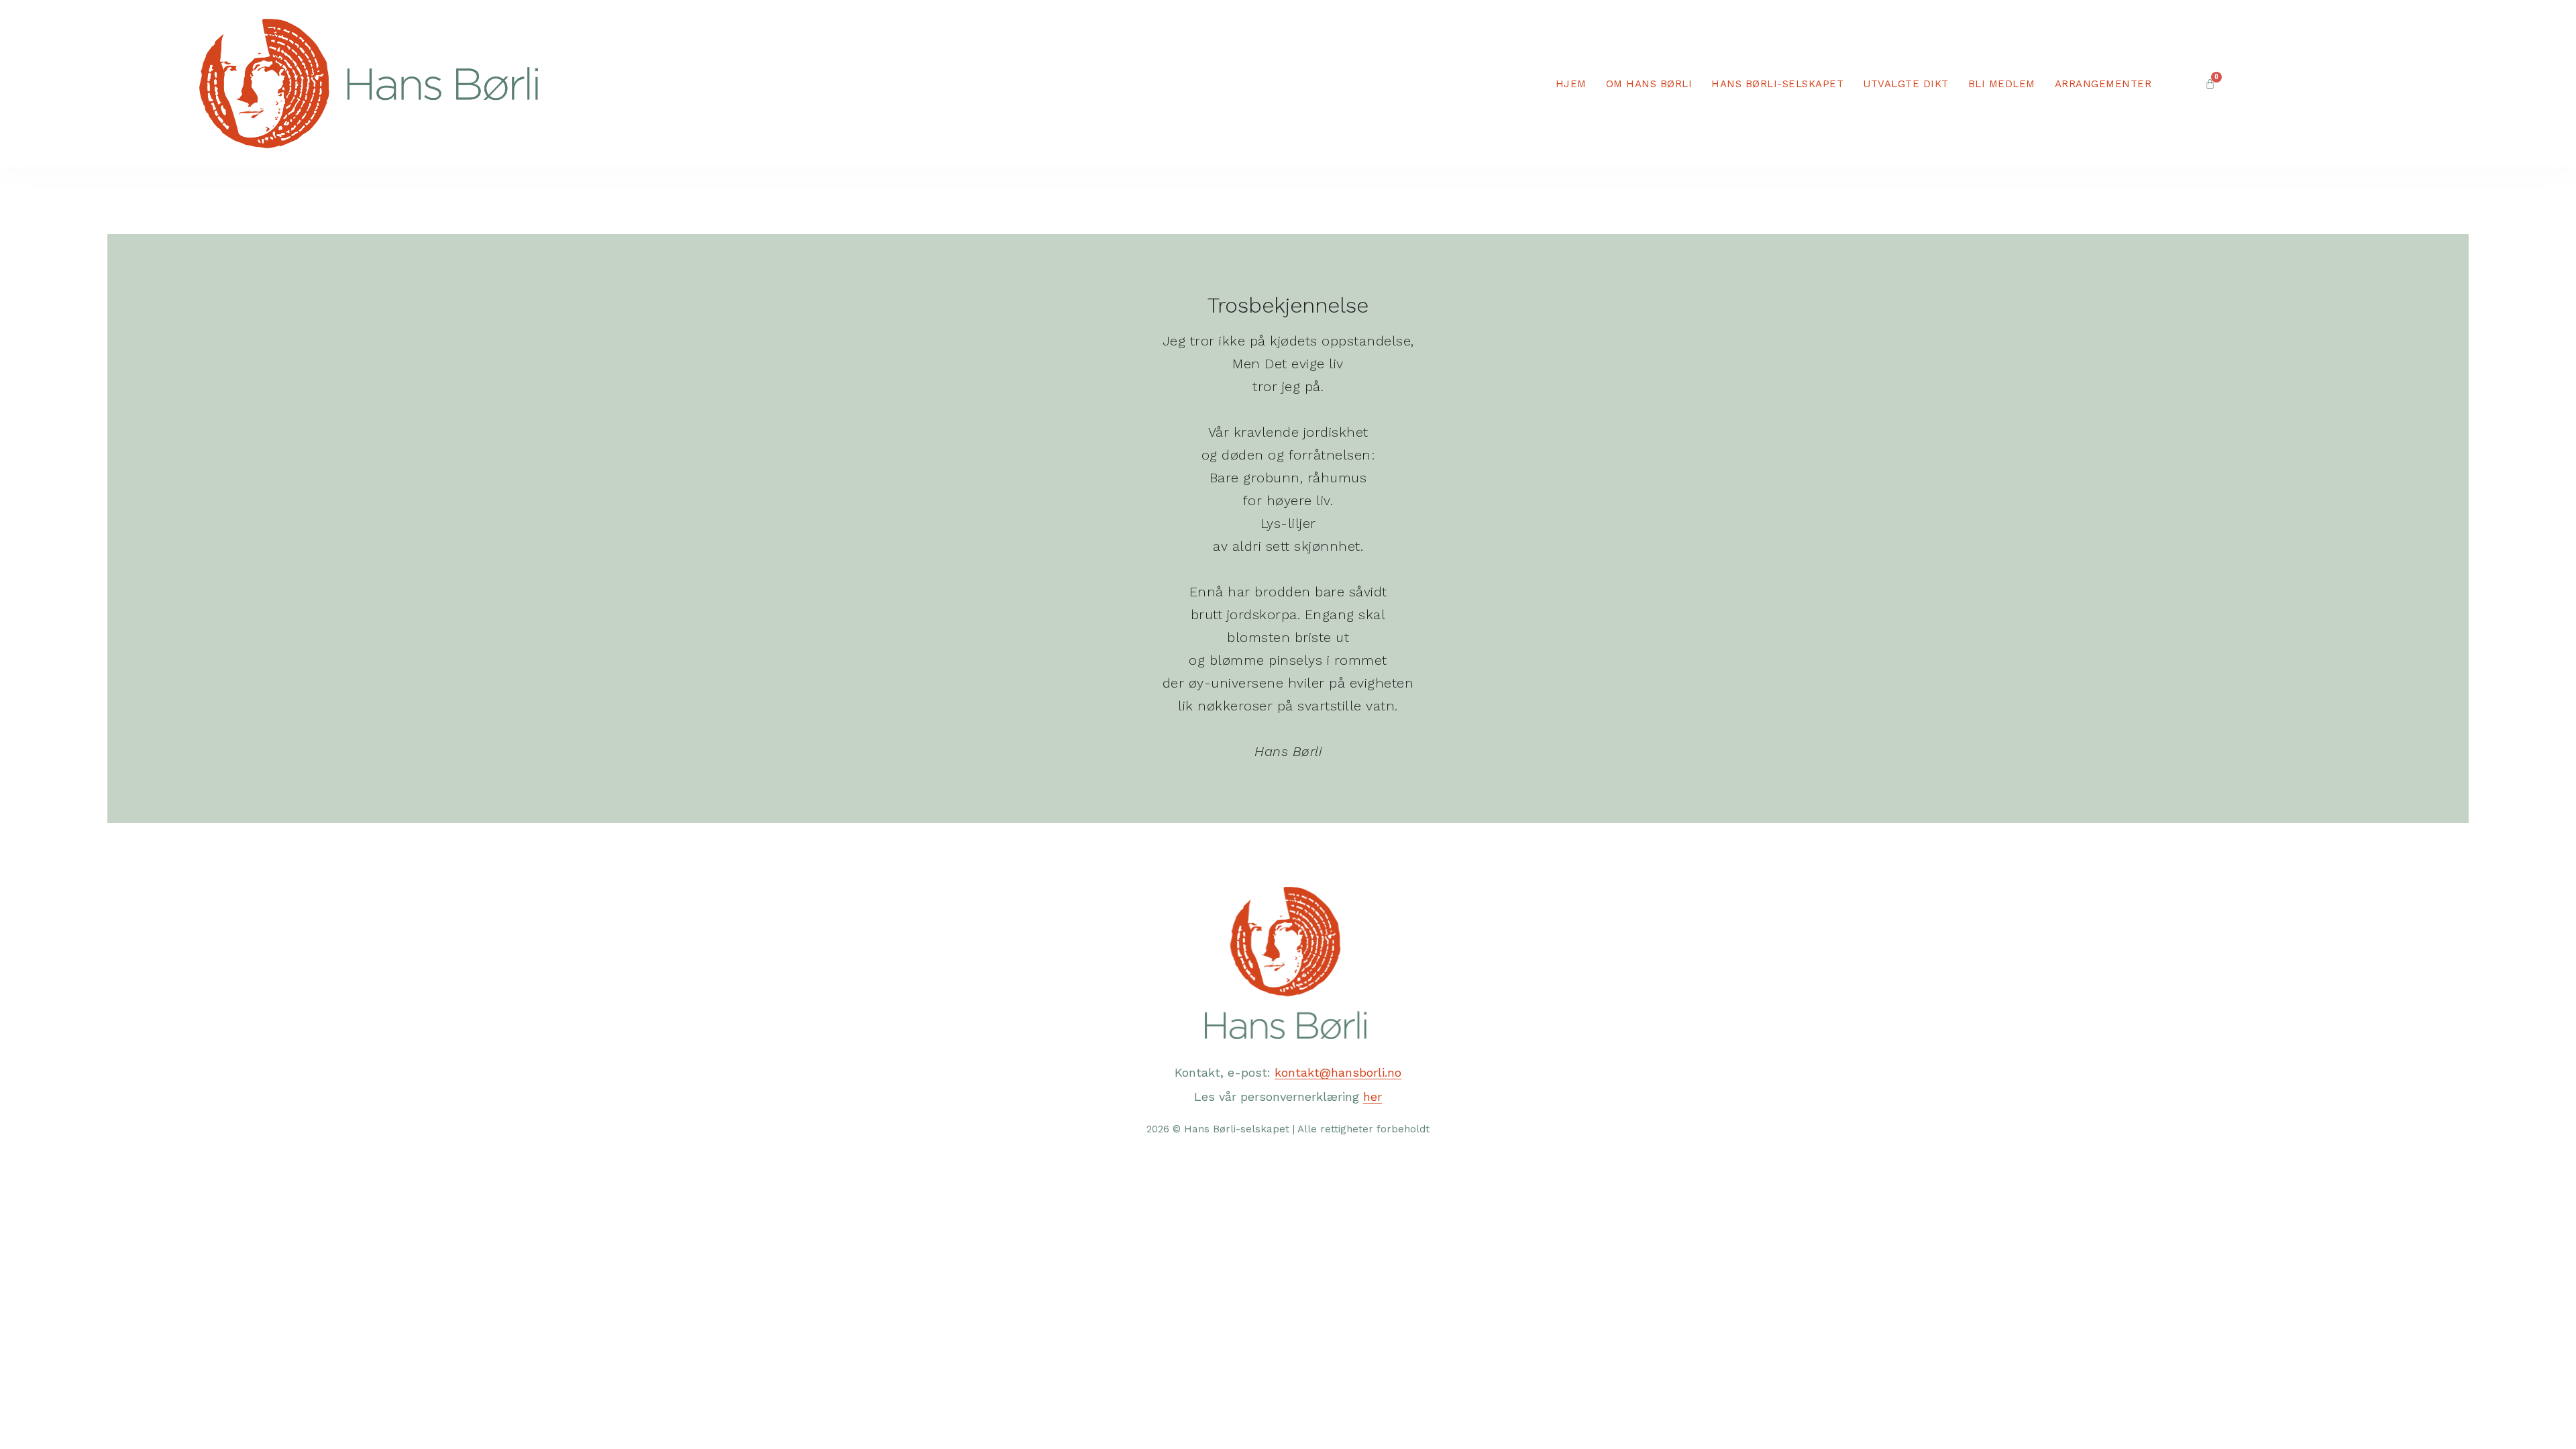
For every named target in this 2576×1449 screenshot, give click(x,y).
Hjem (1571, 84)
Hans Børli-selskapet (1777, 84)
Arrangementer (2103, 84)
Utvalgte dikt (1906, 84)
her (1373, 1096)
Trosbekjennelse (1288, 305)
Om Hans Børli (1649, 84)
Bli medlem (2002, 84)
